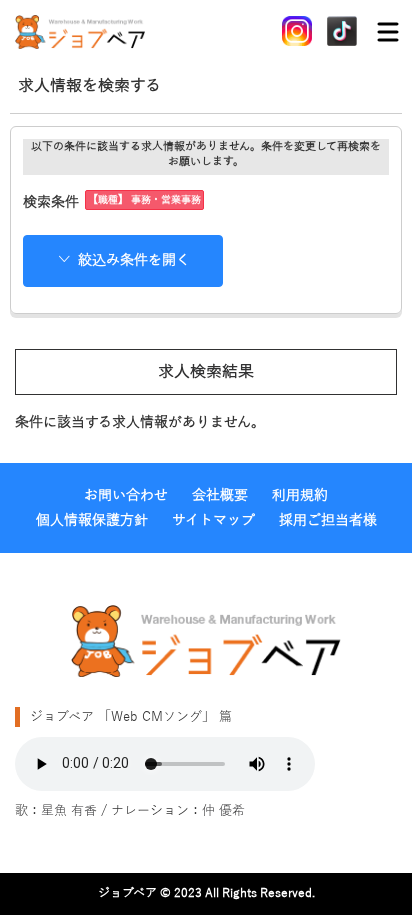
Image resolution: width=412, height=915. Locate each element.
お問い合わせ (126, 495)
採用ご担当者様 (328, 520)
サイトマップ (213, 520)
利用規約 (300, 495)
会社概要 (220, 495)
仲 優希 (223, 811)
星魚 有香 (69, 811)
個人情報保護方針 (92, 520)
